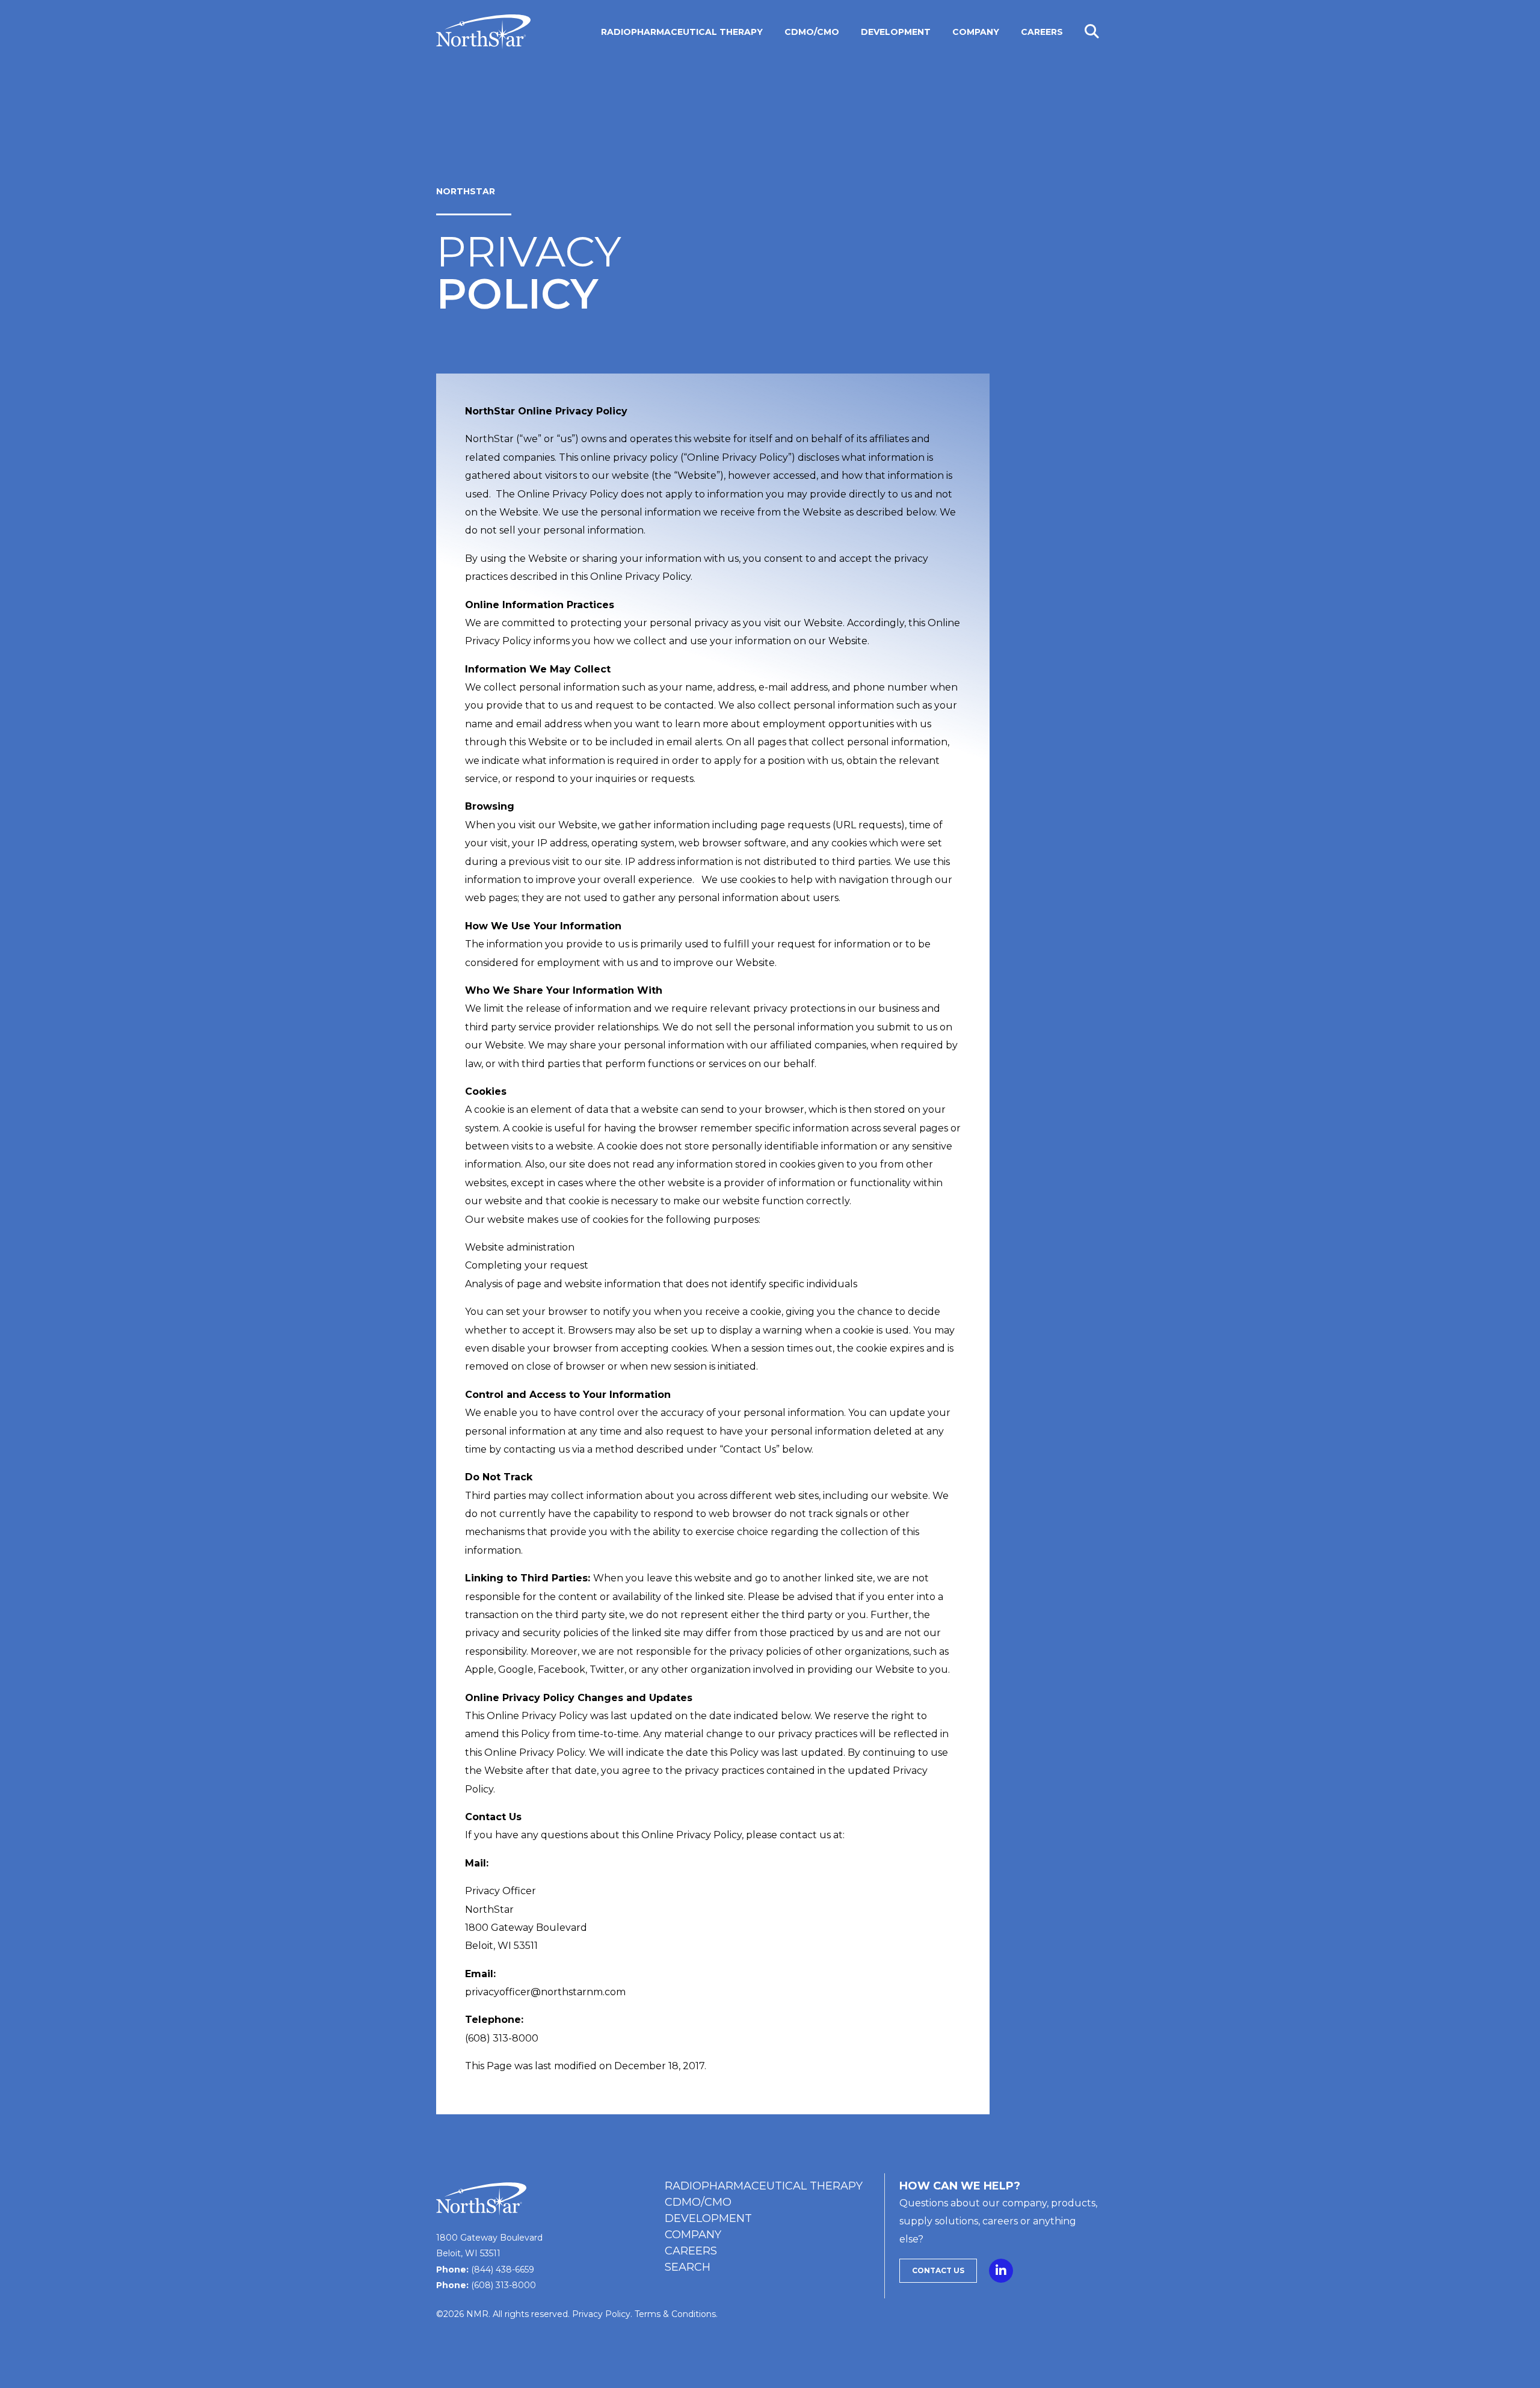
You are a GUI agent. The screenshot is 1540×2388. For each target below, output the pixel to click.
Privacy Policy (601, 2314)
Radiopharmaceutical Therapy (764, 2186)
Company (693, 2235)
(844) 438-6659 (503, 2270)
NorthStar (466, 191)
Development (708, 2218)
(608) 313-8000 (504, 2285)
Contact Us (938, 2270)
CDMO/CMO (698, 2202)
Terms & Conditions (675, 2314)
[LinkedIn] (1001, 2268)
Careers (691, 2251)
